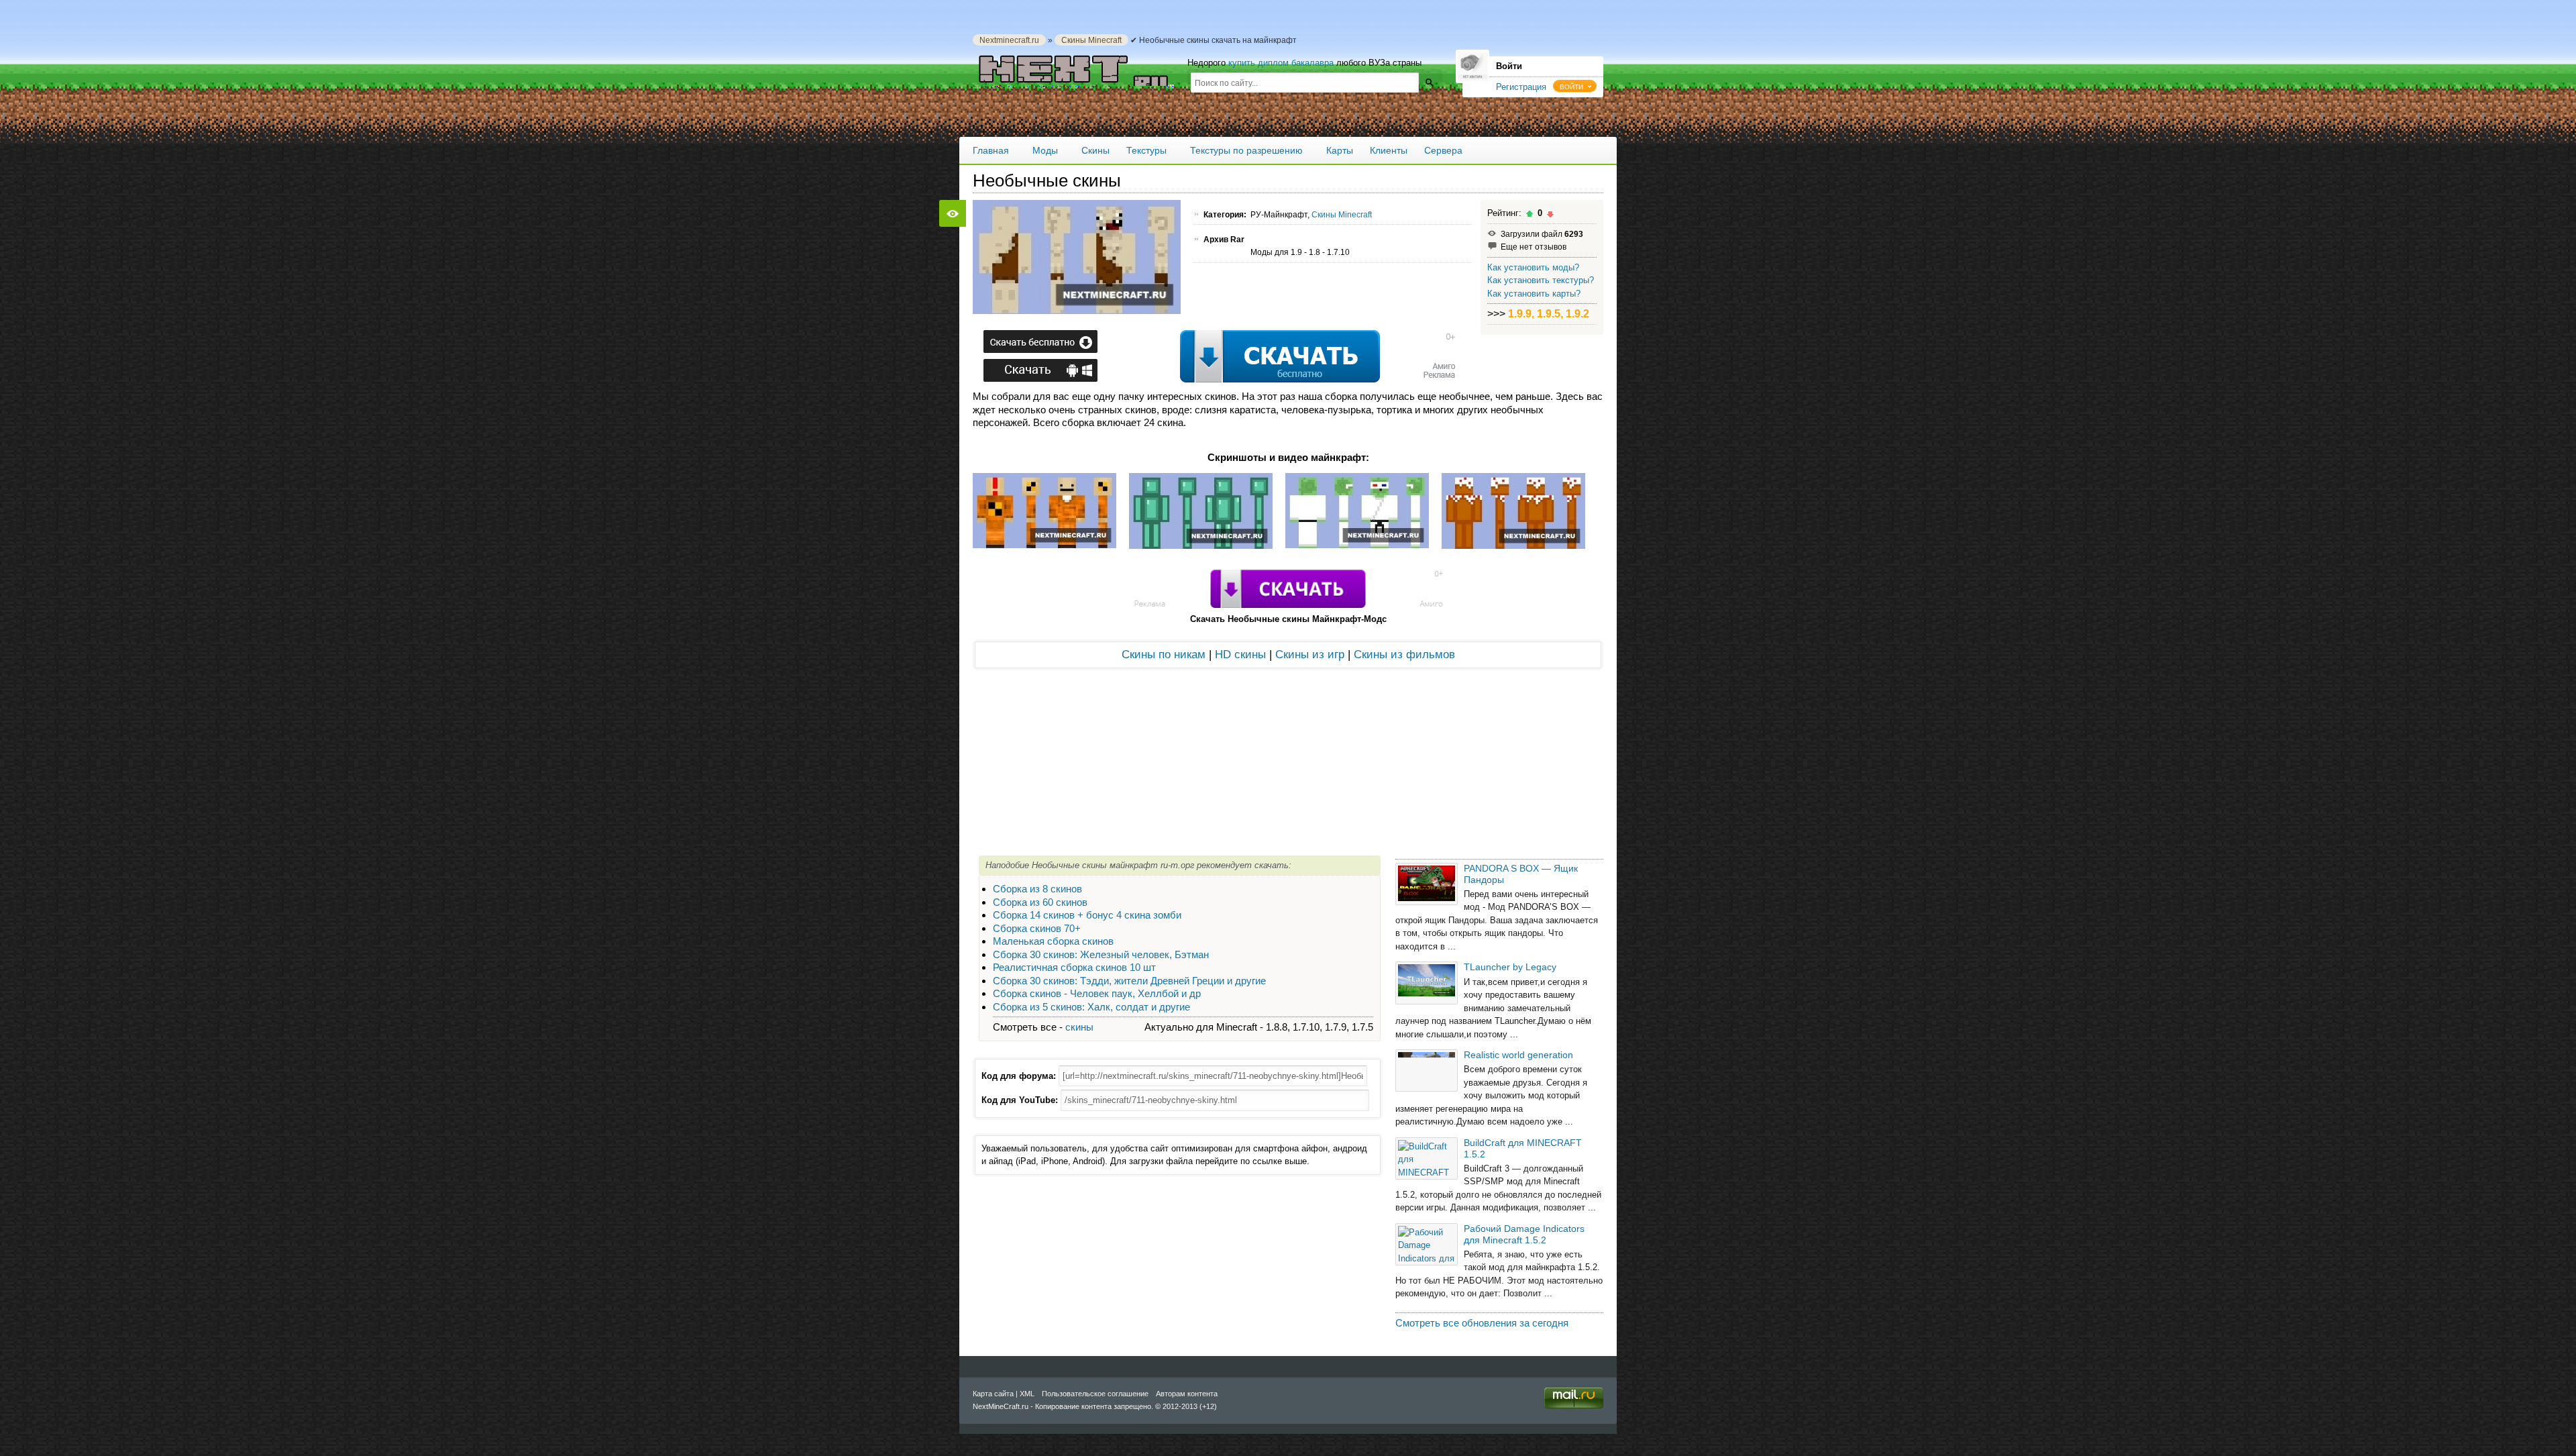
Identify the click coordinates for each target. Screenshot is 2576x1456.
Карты (1340, 150)
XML (1027, 1394)
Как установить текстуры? (1541, 280)
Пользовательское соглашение (1095, 1394)
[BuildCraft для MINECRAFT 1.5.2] (1427, 1158)
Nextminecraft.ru (1009, 40)
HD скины (1240, 655)
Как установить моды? (1533, 267)
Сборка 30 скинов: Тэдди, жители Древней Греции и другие (1129, 981)
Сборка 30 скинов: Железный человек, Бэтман (1101, 954)
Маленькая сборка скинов (1053, 941)
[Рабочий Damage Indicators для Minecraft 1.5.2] (1427, 1244)
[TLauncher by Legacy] (1427, 983)
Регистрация (1521, 87)
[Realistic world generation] (1427, 1071)
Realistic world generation (1518, 1055)
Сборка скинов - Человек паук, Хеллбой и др (1097, 993)
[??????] (1429, 82)
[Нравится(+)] (1529, 214)
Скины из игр (1310, 655)
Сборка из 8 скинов (1037, 889)
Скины (1095, 150)
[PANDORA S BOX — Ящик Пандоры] (1427, 884)
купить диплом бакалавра (1281, 63)
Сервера (1443, 150)
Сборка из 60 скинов (1040, 902)
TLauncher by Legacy (1510, 967)
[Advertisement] (1217, 358)
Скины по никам (1164, 655)
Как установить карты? (1534, 294)
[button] (1575, 86)
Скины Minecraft (1091, 40)
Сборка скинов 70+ (1037, 928)
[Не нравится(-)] (1550, 214)
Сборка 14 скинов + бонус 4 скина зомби (1087, 915)
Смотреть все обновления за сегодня (1482, 1323)
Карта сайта (993, 1394)
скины (1079, 1027)
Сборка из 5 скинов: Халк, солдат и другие (1091, 1007)
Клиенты (1389, 150)
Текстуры (1146, 150)
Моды (1045, 150)
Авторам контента (1187, 1394)
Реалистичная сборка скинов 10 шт (1074, 967)
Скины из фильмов (1404, 655)
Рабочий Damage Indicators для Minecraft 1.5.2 (1524, 1234)
